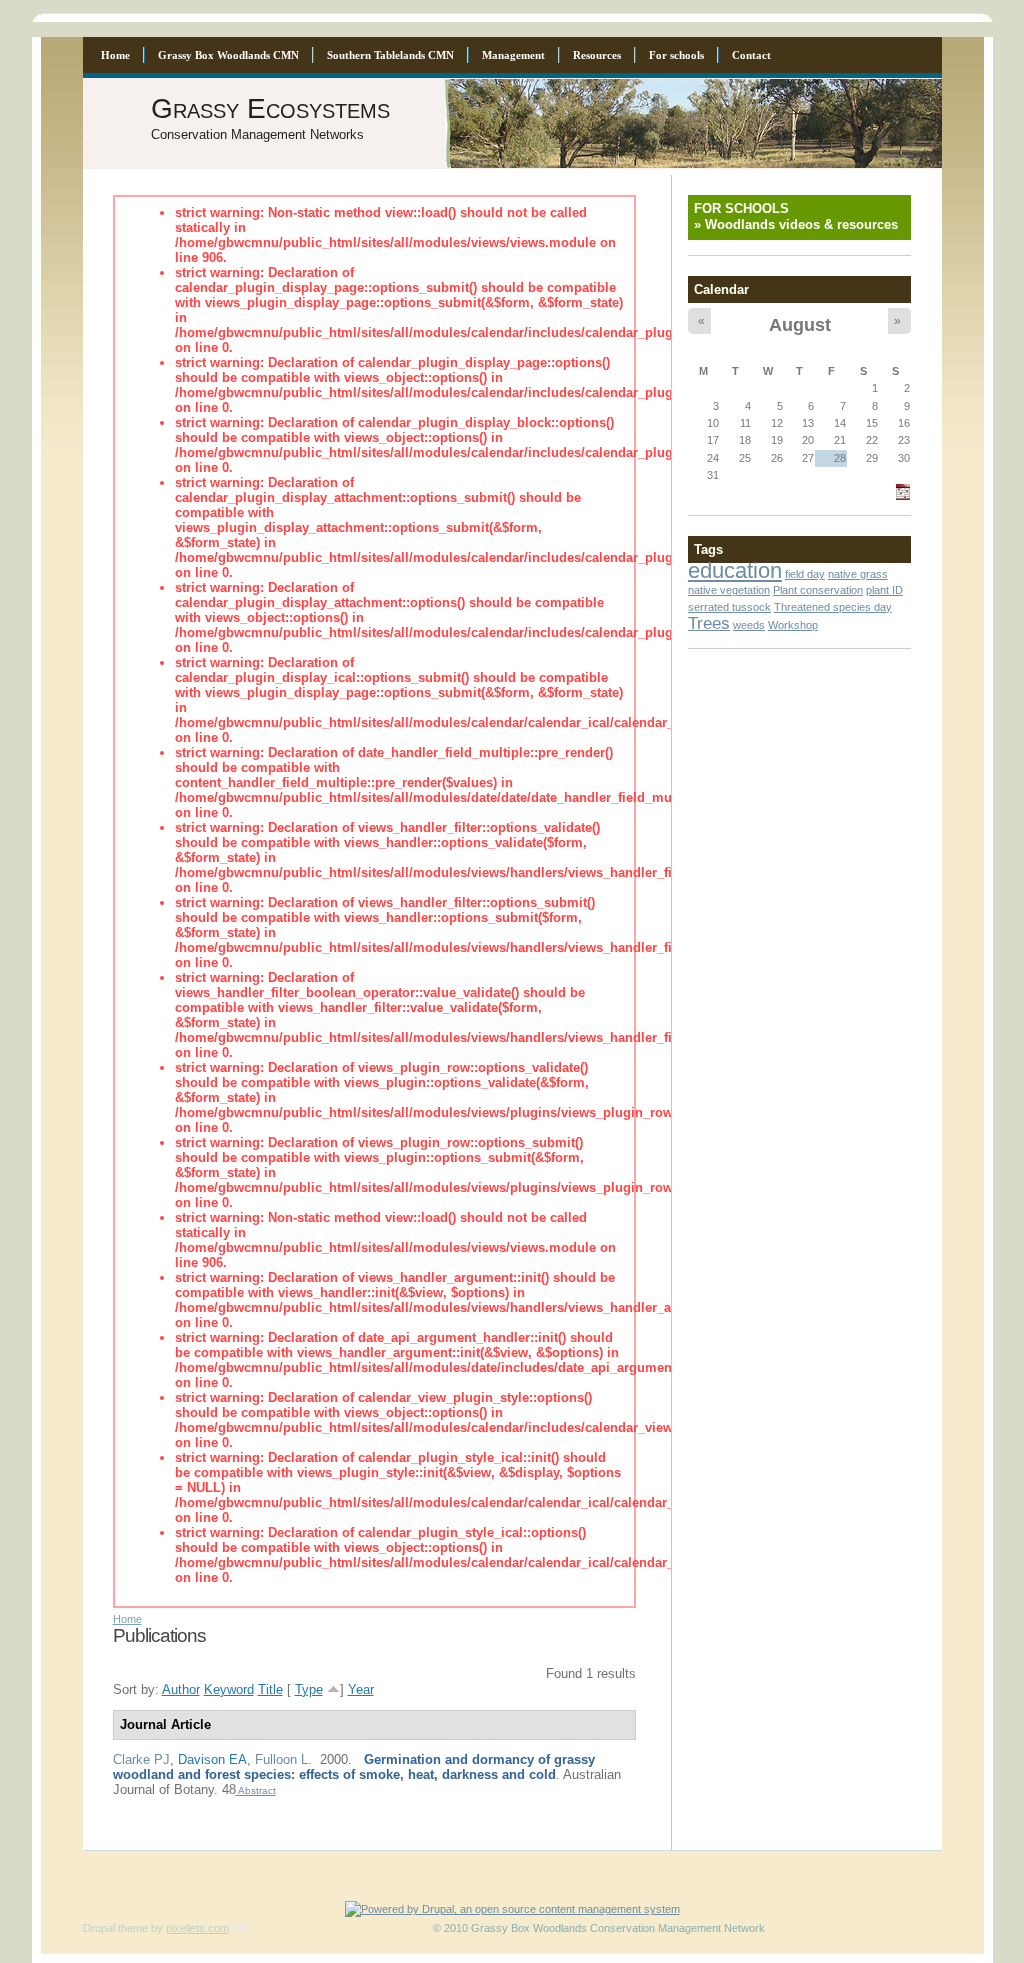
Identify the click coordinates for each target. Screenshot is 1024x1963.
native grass (858, 574)
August (800, 324)
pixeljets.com (197, 1928)
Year (361, 1689)
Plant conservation (818, 590)
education (735, 570)
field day (805, 574)
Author (181, 1689)
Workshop (793, 625)
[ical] (903, 496)
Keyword (229, 1689)
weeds (749, 625)
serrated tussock (729, 607)
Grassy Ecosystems (270, 108)
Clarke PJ (141, 1759)
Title (270, 1689)
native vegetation (729, 590)
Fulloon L (281, 1759)
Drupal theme (115, 1928)
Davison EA (212, 1759)
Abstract (256, 1790)
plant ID (884, 590)
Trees (709, 623)
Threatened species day (833, 607)
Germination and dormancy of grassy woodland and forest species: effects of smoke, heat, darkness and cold (354, 1767)
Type (309, 1689)
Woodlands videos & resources (801, 224)
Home (127, 1619)
